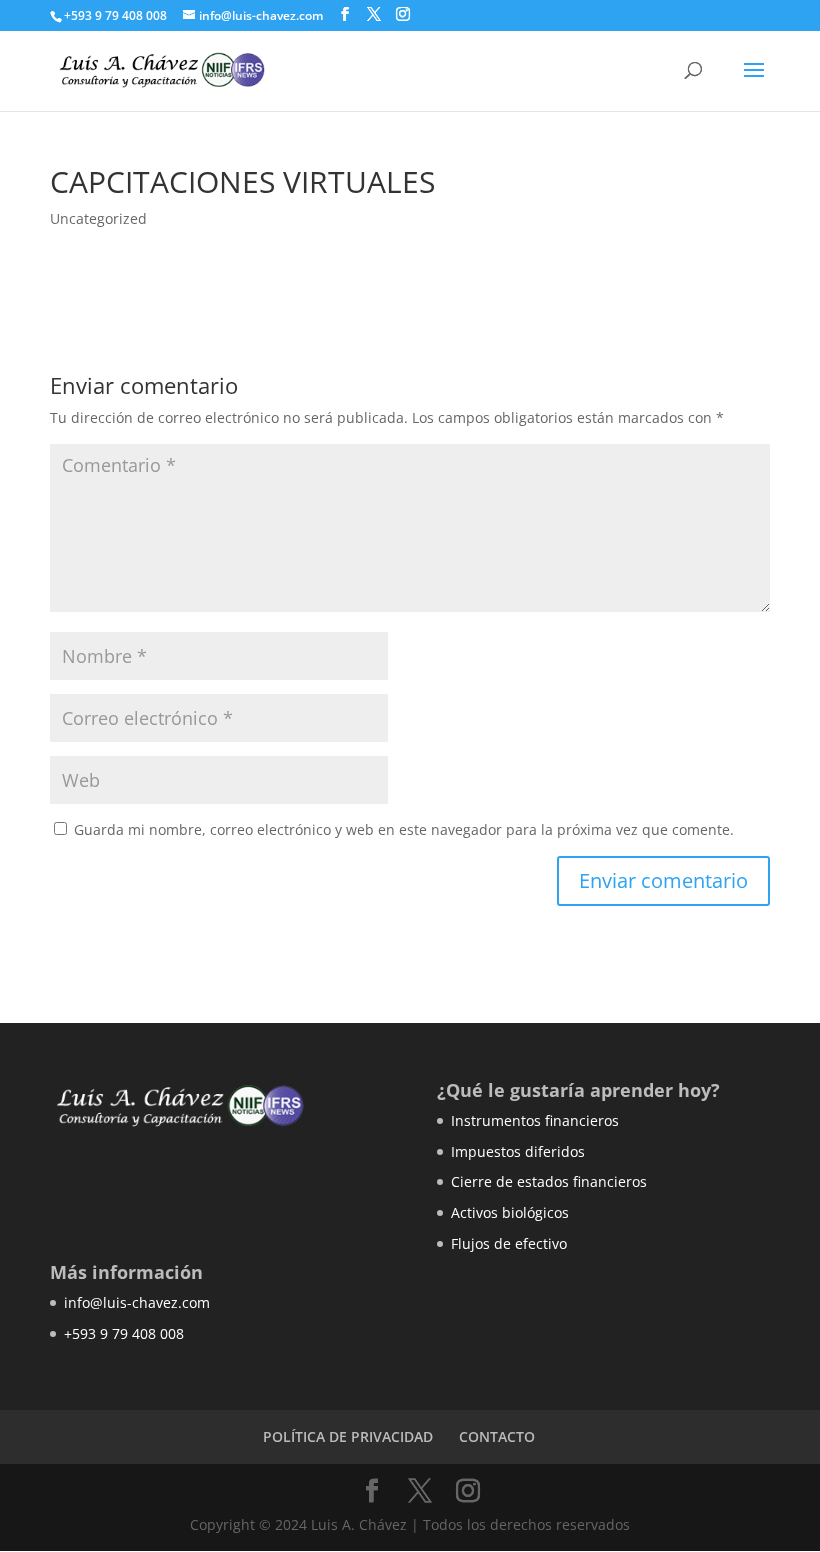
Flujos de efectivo (509, 1243)
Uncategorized (98, 218)
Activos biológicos (510, 1212)
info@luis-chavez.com (137, 1302)
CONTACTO (497, 1436)
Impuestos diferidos (518, 1151)
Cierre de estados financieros (549, 1181)
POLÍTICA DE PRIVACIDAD (348, 1436)
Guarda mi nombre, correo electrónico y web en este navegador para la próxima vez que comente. (404, 829)
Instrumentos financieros (535, 1120)
